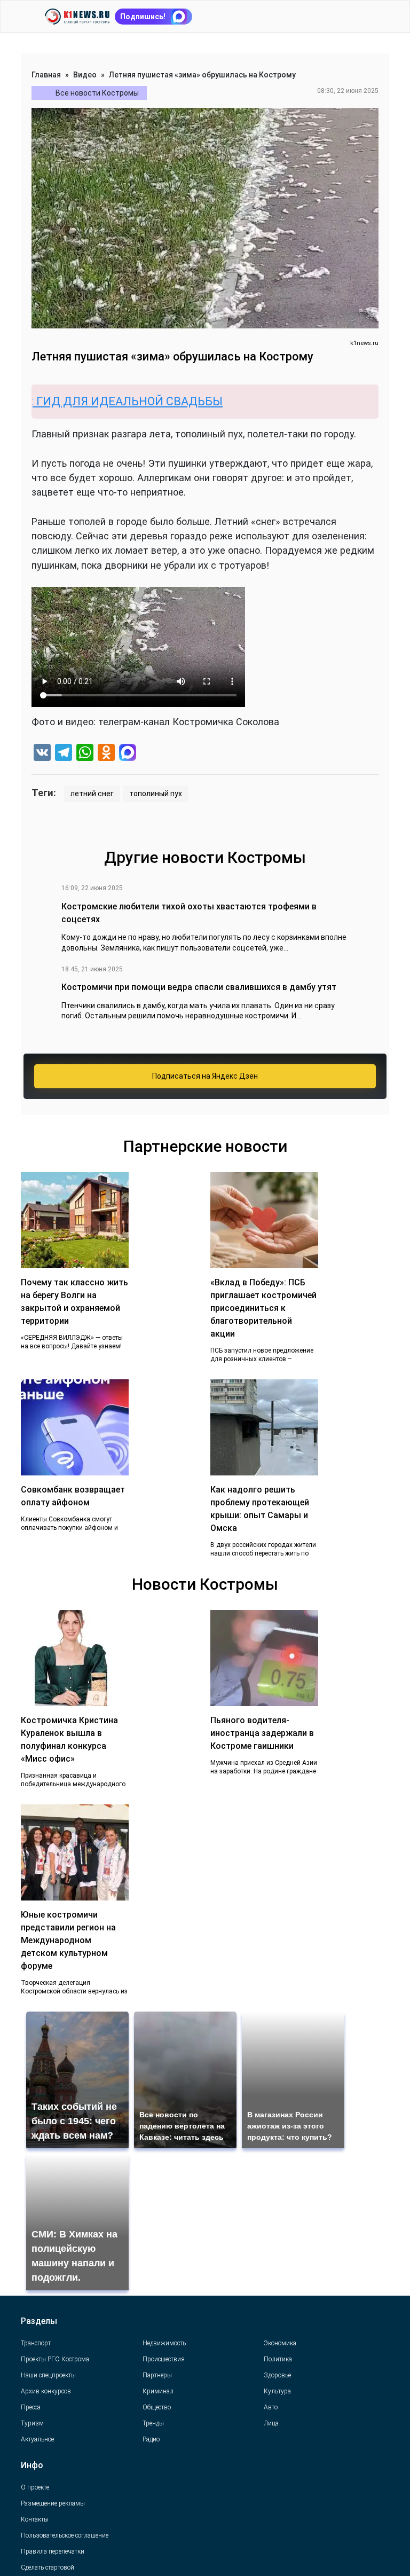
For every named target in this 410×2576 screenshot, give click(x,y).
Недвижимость (164, 2343)
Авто (271, 2407)
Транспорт (36, 2343)
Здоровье (277, 2375)
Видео (85, 75)
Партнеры (157, 2375)
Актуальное (37, 2439)
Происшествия (164, 2359)
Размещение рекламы (53, 2503)
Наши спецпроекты (48, 2375)
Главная (46, 75)
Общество (157, 2407)
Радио (151, 2439)
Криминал (158, 2391)
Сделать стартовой (48, 2567)
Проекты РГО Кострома (55, 2359)
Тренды (153, 2423)
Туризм (32, 2423)
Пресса (31, 2407)
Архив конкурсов (46, 2391)
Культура (277, 2391)
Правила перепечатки (53, 2551)
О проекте (35, 2487)
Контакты (35, 2519)
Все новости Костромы (97, 93)
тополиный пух (156, 794)
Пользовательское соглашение (65, 2535)
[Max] (128, 754)
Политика (278, 2359)
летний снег (92, 794)
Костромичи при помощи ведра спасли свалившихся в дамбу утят (199, 987)
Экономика (280, 2343)
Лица (271, 2423)
